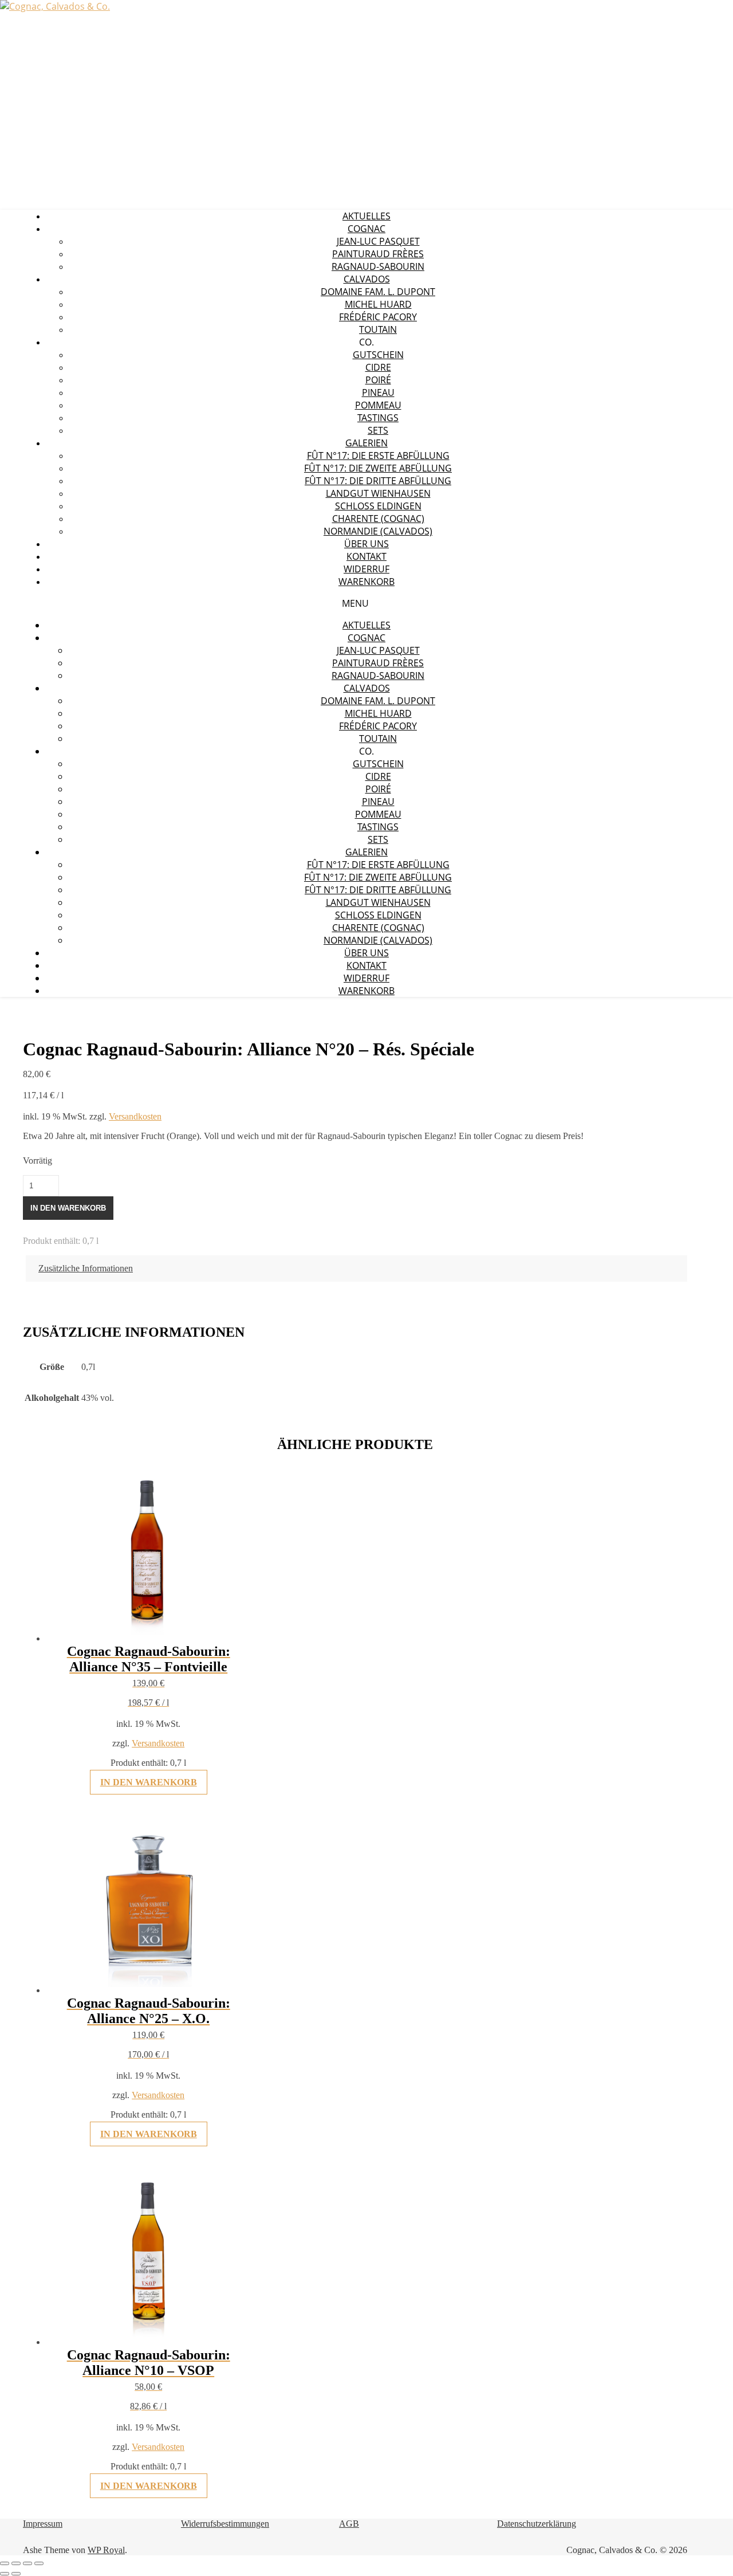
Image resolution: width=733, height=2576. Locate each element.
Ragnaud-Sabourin (378, 266)
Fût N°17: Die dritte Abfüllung (378, 481)
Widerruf (366, 569)
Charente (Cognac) (378, 519)
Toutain (378, 329)
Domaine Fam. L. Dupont (378, 292)
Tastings (378, 418)
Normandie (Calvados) (378, 531)
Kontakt (366, 556)
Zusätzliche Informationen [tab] (86, 1268)
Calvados (367, 279)
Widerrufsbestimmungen (225, 2524)
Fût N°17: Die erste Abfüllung (378, 455)
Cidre (378, 367)
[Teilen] (27, 2563)
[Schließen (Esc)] (39, 2563)
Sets (378, 430)
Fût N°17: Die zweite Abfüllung (378, 468)
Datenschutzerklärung (537, 2524)
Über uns (366, 544)
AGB (349, 2524)
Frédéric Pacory (378, 317)
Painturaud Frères (378, 254)
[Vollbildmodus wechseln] (16, 2563)
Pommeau (378, 405)
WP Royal (106, 2550)
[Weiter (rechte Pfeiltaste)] (16, 2574)
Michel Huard (378, 304)
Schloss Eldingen (378, 506)
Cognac (366, 229)
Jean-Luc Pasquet (378, 241)
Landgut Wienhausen (378, 493)
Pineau (378, 392)
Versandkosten (135, 1116)
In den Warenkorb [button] (149, 1782)
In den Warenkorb (68, 1208)
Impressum (43, 2524)
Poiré (378, 380)
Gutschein (378, 355)
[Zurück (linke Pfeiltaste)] (5, 2574)
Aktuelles (366, 216)
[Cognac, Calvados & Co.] (55, 6)
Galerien (366, 443)
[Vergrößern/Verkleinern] (5, 2563)
